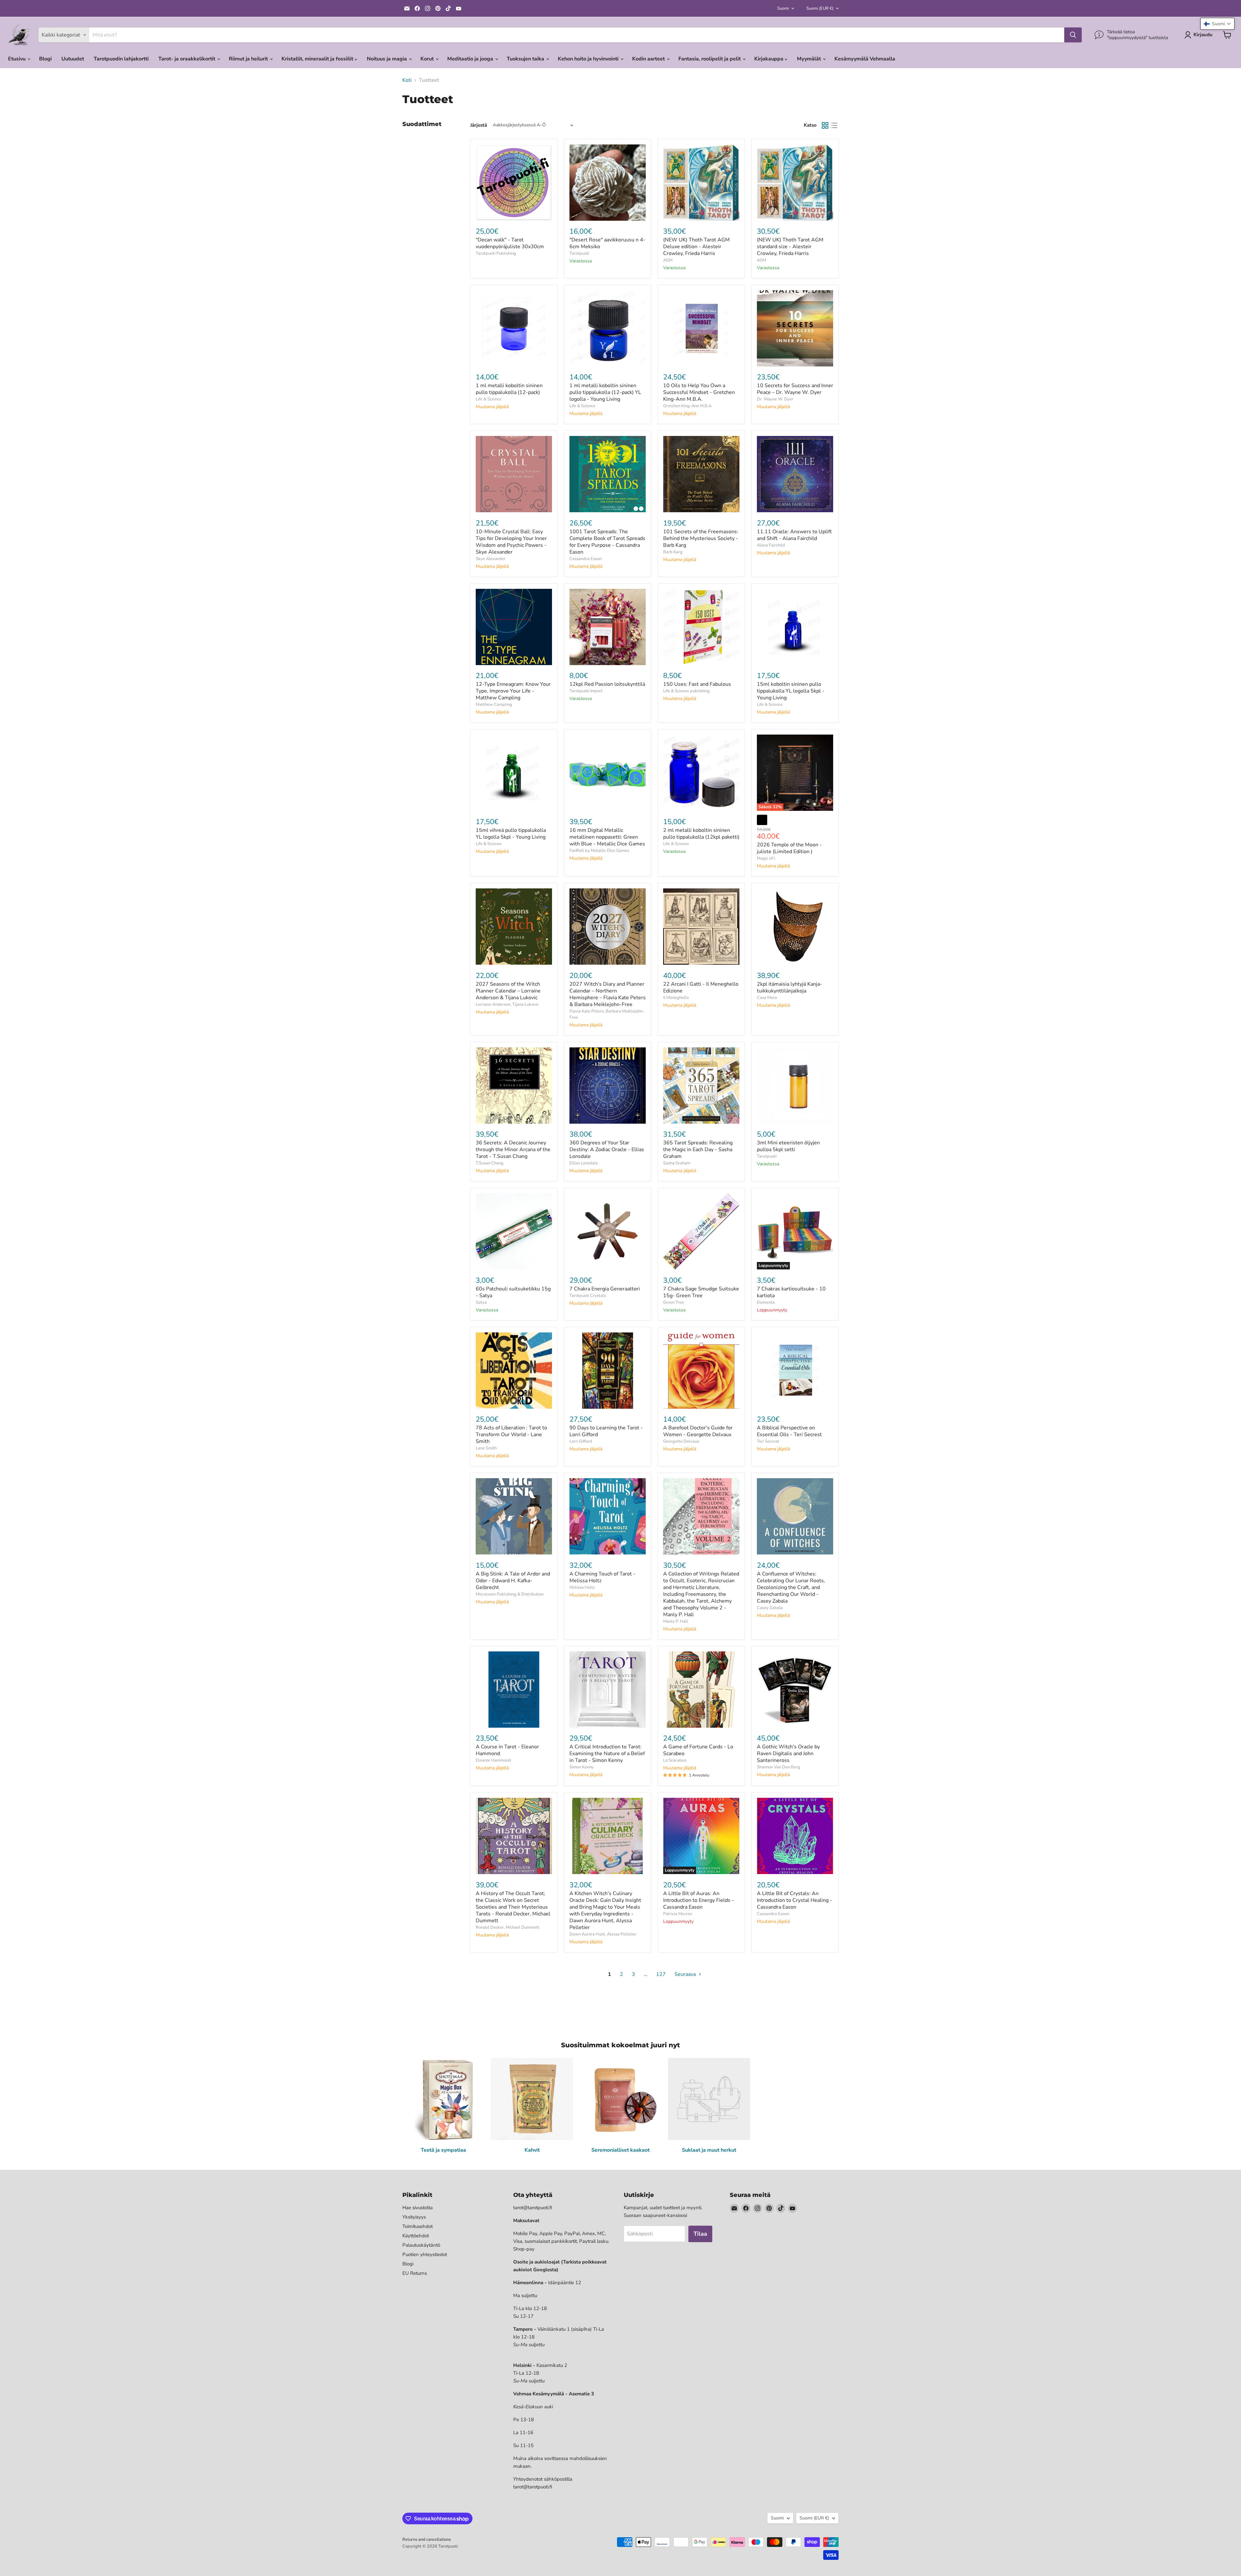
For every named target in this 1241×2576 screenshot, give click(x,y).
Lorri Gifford (581, 1441)
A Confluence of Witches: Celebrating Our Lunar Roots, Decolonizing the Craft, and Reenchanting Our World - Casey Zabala (791, 1587)
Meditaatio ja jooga (471, 59)
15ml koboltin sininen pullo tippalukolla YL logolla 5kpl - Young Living (791, 691)
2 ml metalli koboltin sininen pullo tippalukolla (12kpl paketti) (701, 834)
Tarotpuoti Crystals (588, 1296)
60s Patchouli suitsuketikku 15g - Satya (513, 1292)
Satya (481, 1302)
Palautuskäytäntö (421, 2245)
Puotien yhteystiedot (425, 2254)
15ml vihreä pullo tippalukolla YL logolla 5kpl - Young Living (511, 834)
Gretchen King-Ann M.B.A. (688, 406)
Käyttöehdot (416, 2236)
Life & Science (489, 399)
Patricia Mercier (678, 1914)
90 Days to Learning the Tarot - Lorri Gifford (606, 1431)
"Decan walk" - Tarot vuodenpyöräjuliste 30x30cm (510, 243)
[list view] (834, 125)
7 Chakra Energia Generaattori (605, 1289)
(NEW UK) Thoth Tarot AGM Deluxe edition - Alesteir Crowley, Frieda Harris (696, 247)
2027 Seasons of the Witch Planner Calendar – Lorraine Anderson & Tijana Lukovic (508, 991)
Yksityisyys (414, 2217)
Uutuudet (73, 59)
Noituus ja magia (387, 59)
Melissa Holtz (582, 1587)
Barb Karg (673, 552)
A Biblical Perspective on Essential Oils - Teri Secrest (789, 1431)
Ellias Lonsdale (584, 1163)
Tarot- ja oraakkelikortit (187, 59)
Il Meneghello (676, 998)
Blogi (45, 59)
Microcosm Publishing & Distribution (510, 1594)
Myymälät (810, 59)
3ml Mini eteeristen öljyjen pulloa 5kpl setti (788, 1146)
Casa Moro (767, 998)
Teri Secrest (768, 1441)
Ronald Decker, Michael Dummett (508, 1927)
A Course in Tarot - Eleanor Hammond (507, 1750)
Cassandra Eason (586, 559)
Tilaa (700, 2234)
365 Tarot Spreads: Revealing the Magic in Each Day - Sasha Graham (698, 1150)
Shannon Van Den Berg (779, 1767)
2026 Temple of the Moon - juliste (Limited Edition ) (789, 848)
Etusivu (17, 59)
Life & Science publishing (686, 691)
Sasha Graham (677, 1163)
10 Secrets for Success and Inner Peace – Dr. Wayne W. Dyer (795, 389)
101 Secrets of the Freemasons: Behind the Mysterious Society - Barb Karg (701, 538)
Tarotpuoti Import (586, 691)
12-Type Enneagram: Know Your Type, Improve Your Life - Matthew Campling (513, 691)
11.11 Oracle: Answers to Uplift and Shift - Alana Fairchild (794, 535)
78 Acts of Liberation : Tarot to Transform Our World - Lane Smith (511, 1435)
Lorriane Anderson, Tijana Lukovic (507, 1004)
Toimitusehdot (418, 2226)
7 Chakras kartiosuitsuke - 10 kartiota (791, 1292)
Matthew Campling (494, 705)
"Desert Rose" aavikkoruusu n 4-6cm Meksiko (607, 243)
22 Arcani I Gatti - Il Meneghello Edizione (701, 987)
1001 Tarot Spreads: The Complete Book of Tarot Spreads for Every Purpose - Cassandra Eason (607, 542)
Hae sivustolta (418, 2208)
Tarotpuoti (579, 253)
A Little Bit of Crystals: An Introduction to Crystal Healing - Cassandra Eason (795, 1900)
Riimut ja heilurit (249, 59)
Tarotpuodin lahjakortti (121, 59)
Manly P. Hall (676, 1621)
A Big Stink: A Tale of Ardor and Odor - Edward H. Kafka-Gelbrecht (513, 1581)
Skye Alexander (491, 559)
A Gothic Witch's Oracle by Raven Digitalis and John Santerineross (788, 1754)
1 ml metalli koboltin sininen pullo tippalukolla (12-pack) (509, 389)
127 (661, 1974)
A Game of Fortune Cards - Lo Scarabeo (698, 1750)
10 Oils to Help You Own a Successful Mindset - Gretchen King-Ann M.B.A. (699, 392)
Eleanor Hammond (493, 1760)
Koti (407, 80)
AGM (668, 260)
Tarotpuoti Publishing (496, 253)
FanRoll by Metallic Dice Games (599, 851)
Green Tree (674, 1302)
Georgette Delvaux (681, 1441)
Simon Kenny (582, 1767)
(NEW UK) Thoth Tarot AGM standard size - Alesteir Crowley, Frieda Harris (790, 247)
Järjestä (479, 125)
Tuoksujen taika (526, 59)
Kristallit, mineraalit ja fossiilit (318, 59)
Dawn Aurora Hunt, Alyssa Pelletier (603, 1934)
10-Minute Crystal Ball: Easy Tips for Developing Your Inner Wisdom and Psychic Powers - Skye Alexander (511, 542)
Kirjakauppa (769, 59)
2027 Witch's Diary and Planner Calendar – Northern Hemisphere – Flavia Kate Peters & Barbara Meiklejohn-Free (608, 994)
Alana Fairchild (771, 545)
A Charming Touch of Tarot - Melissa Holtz (602, 1577)
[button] (1217, 24)
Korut (428, 59)
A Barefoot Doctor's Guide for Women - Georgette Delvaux (698, 1431)
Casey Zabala (770, 1608)
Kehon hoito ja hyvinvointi (589, 59)
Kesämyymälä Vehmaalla (865, 59)
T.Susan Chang (490, 1163)
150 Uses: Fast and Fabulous (697, 684)
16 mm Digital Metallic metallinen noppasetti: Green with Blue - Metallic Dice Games (607, 837)
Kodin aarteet (649, 59)
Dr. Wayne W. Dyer (775, 399)
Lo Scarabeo (675, 1760)
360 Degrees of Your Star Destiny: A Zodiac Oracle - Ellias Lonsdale (607, 1150)
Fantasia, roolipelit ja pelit (710, 59)
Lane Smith (486, 1448)
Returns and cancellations (427, 2539)
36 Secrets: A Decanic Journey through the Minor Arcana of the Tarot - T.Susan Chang (513, 1150)
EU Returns (415, 2273)
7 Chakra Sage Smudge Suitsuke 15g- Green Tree (701, 1292)
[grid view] (825, 125)
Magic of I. (766, 858)
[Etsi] (1073, 35)
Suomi (783, 8)
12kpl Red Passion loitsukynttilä (607, 684)
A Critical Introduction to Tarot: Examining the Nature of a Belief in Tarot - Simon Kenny (607, 1754)
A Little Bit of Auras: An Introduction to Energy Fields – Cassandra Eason (699, 1900)
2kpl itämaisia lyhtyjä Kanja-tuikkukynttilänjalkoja (790, 987)
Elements (766, 1302)
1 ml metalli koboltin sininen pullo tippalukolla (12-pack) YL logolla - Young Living (605, 392)
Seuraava (686, 1974)
